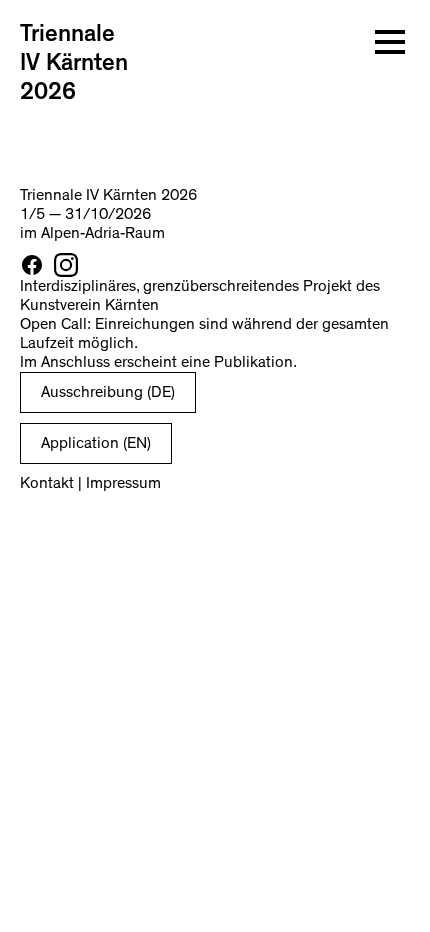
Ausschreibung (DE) (108, 392)
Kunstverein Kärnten (89, 305)
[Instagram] (66, 265)
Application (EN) (96, 443)
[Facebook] (32, 265)
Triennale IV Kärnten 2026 (74, 63)
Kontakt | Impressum (90, 483)
